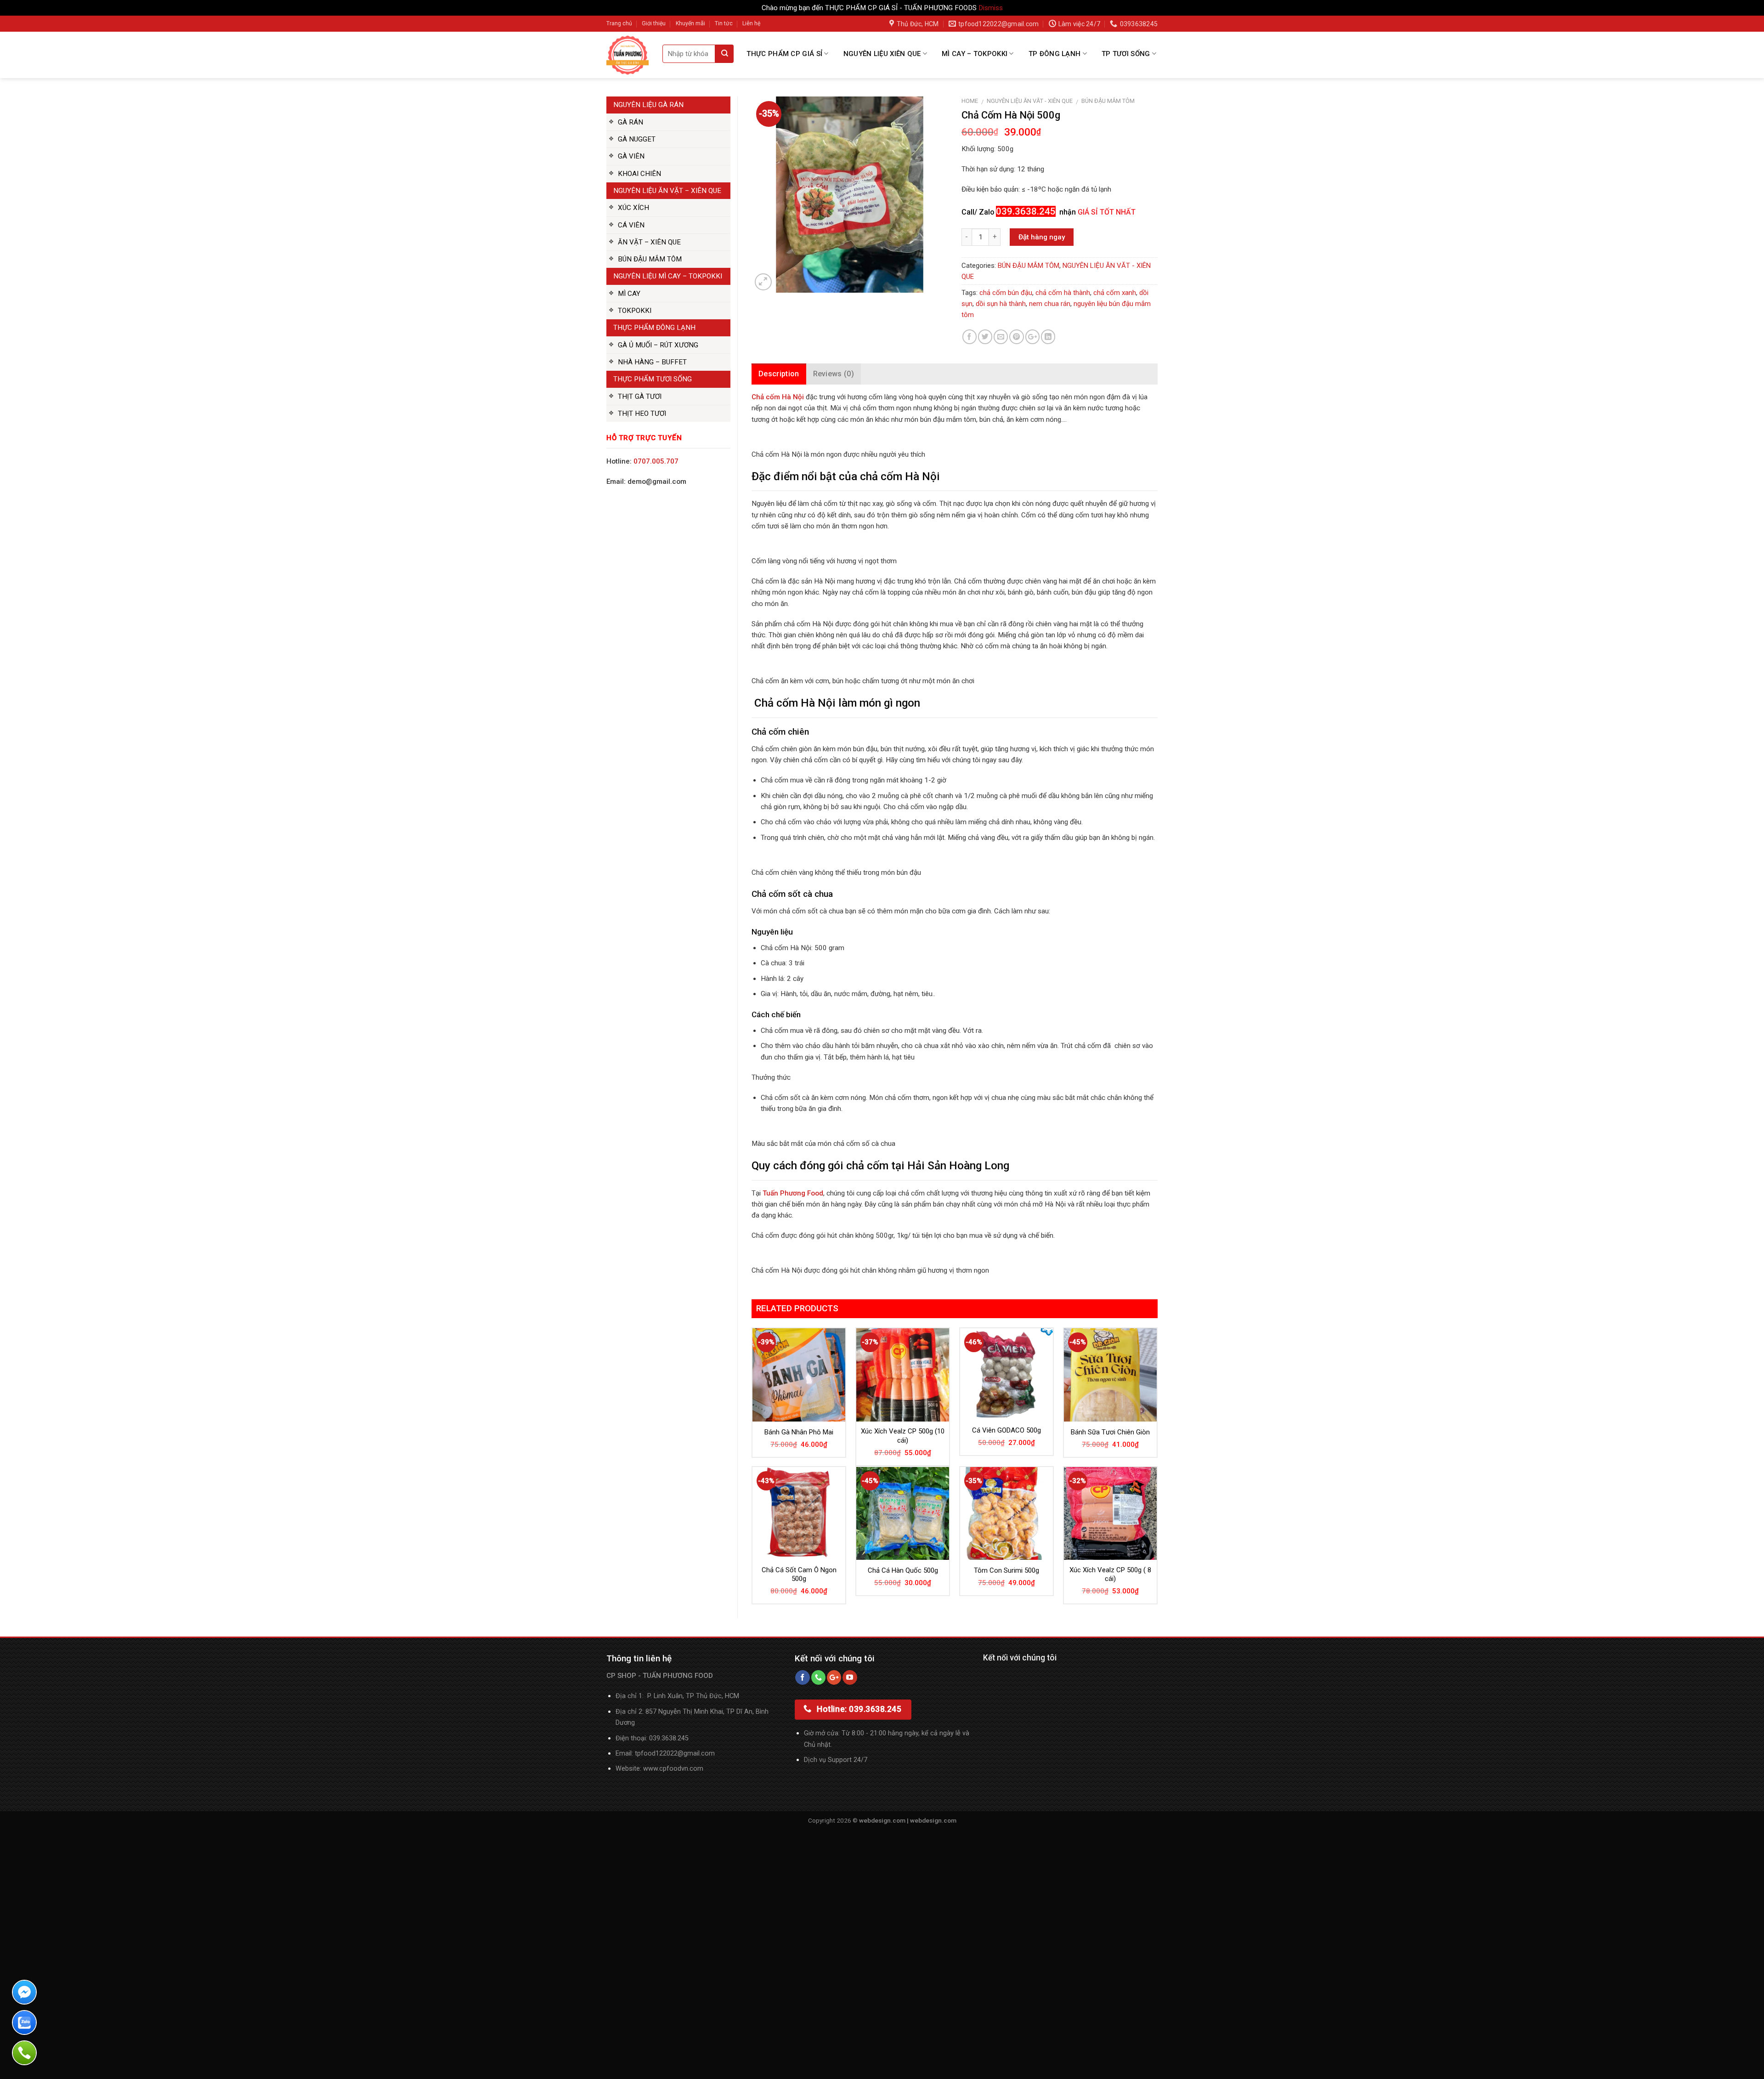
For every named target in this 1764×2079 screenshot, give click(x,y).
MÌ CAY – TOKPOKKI (975, 54)
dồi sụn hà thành (1001, 304)
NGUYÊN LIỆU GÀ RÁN (648, 105)
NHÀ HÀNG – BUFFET (652, 362)
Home (970, 101)
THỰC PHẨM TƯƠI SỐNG (653, 379)
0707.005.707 (656, 461)
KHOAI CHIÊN (639, 174)
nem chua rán (1050, 304)
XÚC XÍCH (633, 208)
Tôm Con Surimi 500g (1006, 1570)
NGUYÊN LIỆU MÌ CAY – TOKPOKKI (668, 276)
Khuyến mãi (690, 23)
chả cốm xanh (1115, 293)
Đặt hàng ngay (1042, 237)
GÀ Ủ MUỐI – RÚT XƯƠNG (658, 345)
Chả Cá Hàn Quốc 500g (903, 1570)
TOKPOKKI (635, 311)
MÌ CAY (629, 294)
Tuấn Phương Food (793, 1193)
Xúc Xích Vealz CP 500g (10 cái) (903, 1436)
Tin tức (724, 23)
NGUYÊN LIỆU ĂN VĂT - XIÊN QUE (1030, 101)
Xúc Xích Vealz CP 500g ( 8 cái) (1110, 1575)
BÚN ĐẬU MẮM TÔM (650, 259)
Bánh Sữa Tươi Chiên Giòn (1110, 1432)
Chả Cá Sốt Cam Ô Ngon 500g (799, 1575)
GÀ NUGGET (637, 139)
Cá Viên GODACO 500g (1006, 1430)
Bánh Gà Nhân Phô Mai (799, 1432)
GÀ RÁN (630, 122)
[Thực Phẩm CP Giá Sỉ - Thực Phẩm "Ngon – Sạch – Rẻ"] (628, 55)
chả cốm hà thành (1063, 293)
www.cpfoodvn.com (673, 1769)
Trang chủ (619, 23)
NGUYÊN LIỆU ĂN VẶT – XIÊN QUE (667, 191)
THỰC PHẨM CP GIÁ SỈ (784, 54)
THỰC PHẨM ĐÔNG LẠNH (654, 328)
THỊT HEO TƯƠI (642, 414)
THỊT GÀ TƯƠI (640, 397)
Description (779, 374)
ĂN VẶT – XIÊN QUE (649, 242)
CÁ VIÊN (631, 225)
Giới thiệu (654, 23)
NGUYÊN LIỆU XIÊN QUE (882, 54)
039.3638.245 (669, 1738)
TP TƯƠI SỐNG (1126, 54)
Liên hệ (751, 23)
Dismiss (991, 8)
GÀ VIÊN (631, 156)
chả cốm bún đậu (1006, 293)
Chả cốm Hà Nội (778, 397)
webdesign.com (933, 1820)
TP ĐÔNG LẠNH (1055, 54)
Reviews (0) (834, 374)
